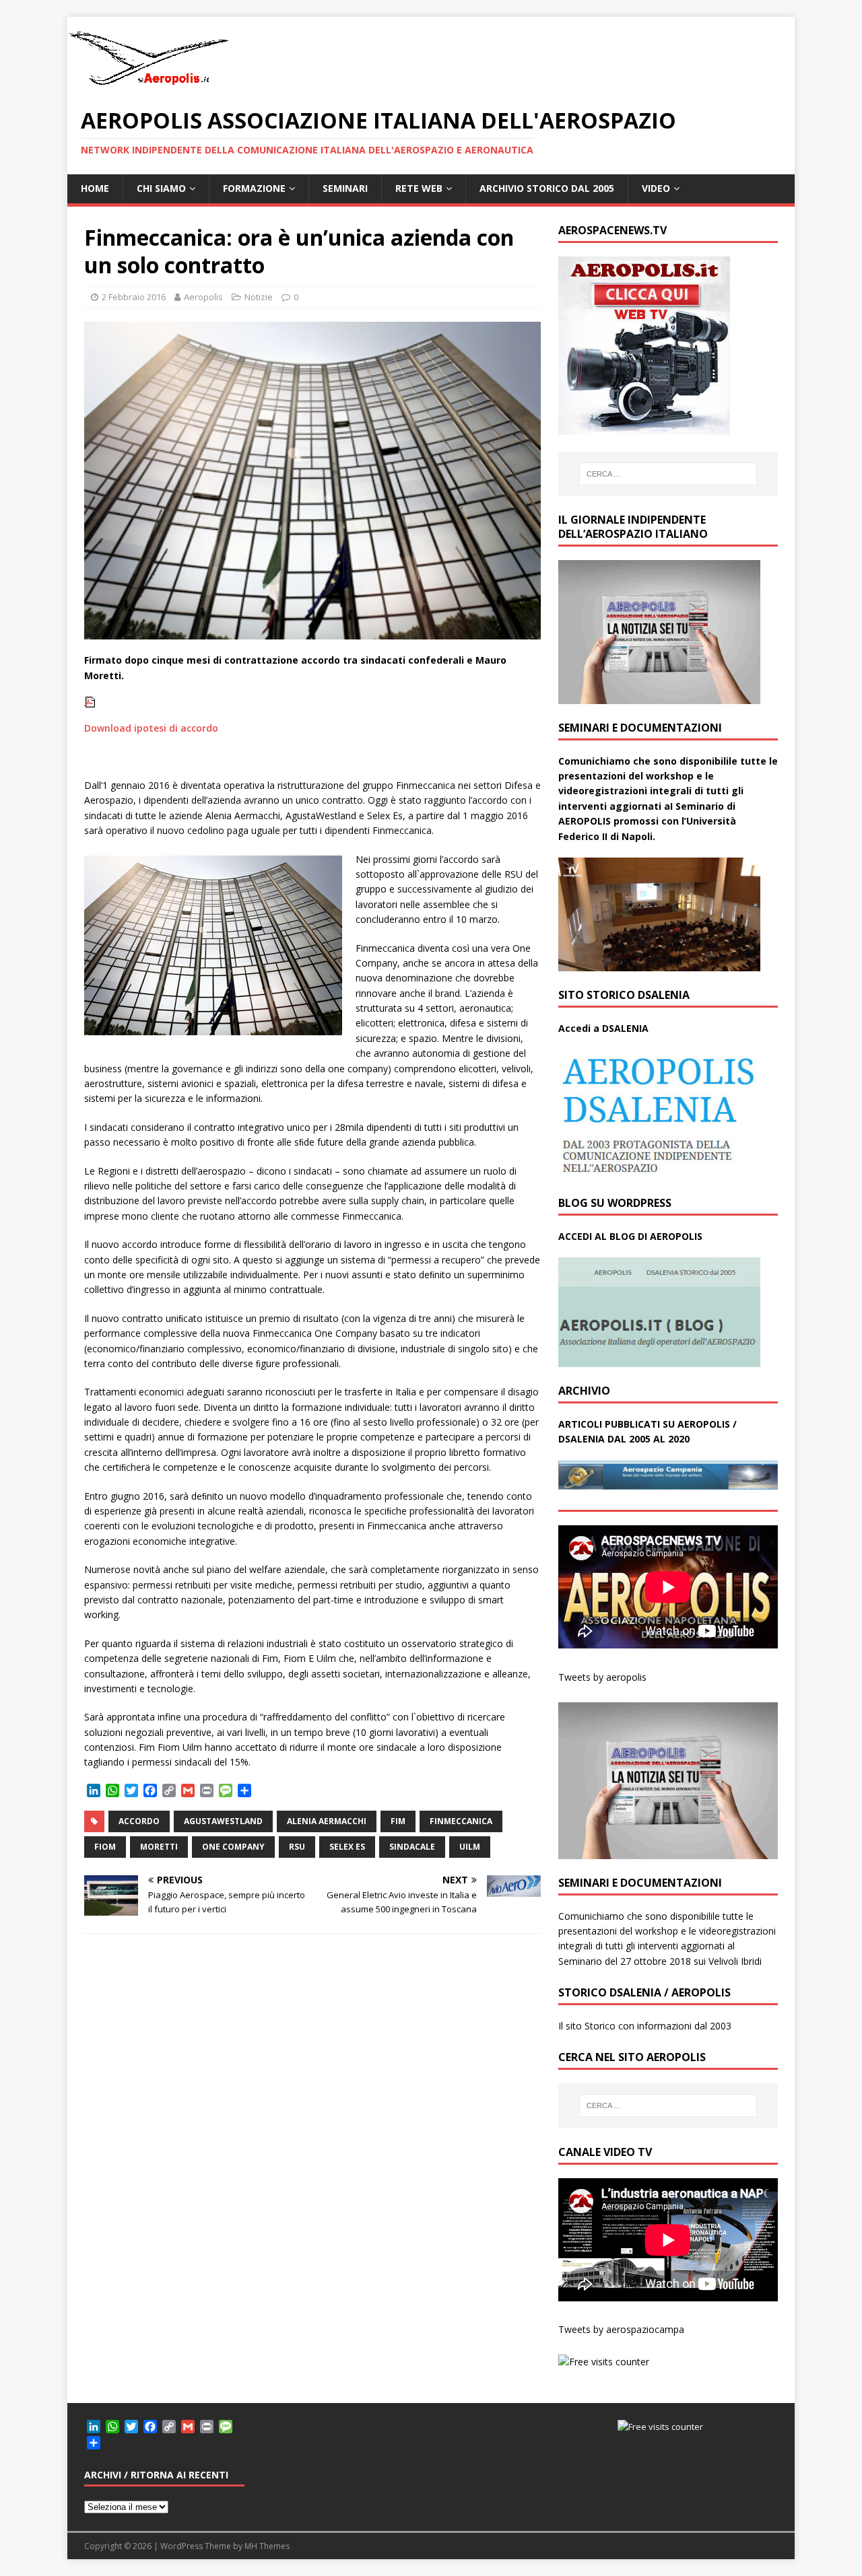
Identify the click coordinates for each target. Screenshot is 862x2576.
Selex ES (347, 1847)
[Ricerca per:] (668, 474)
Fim (398, 1821)
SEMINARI (345, 188)
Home (95, 188)
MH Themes (267, 2546)
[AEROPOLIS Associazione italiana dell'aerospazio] (148, 85)
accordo (139, 1821)
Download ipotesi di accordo (151, 728)
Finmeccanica (461, 1821)
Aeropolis (203, 297)
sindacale (412, 1847)
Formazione (254, 188)
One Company (233, 1847)
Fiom (105, 1847)
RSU (297, 1847)
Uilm (470, 1847)
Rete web (419, 188)
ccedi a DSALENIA (607, 1028)
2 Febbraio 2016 (134, 297)
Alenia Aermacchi (327, 1821)
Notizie (259, 297)
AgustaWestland (223, 1821)
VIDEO (656, 188)
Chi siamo (161, 188)
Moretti (159, 1847)
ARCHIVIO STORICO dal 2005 (547, 188)
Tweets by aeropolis (602, 1677)
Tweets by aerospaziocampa (621, 2329)
